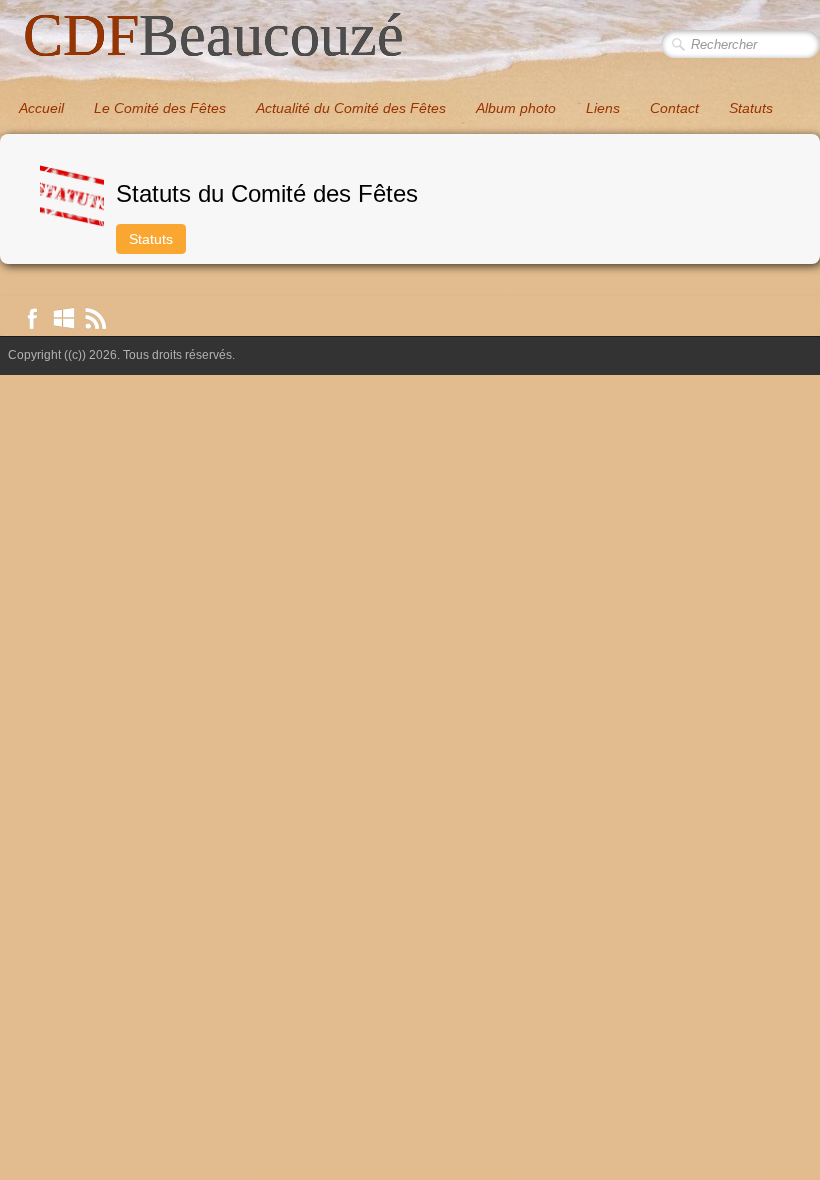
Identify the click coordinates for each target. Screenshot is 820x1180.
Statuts (751, 108)
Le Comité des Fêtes (160, 108)
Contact (674, 108)
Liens (603, 108)
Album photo (516, 108)
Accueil (41, 108)
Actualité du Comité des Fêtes (351, 108)
